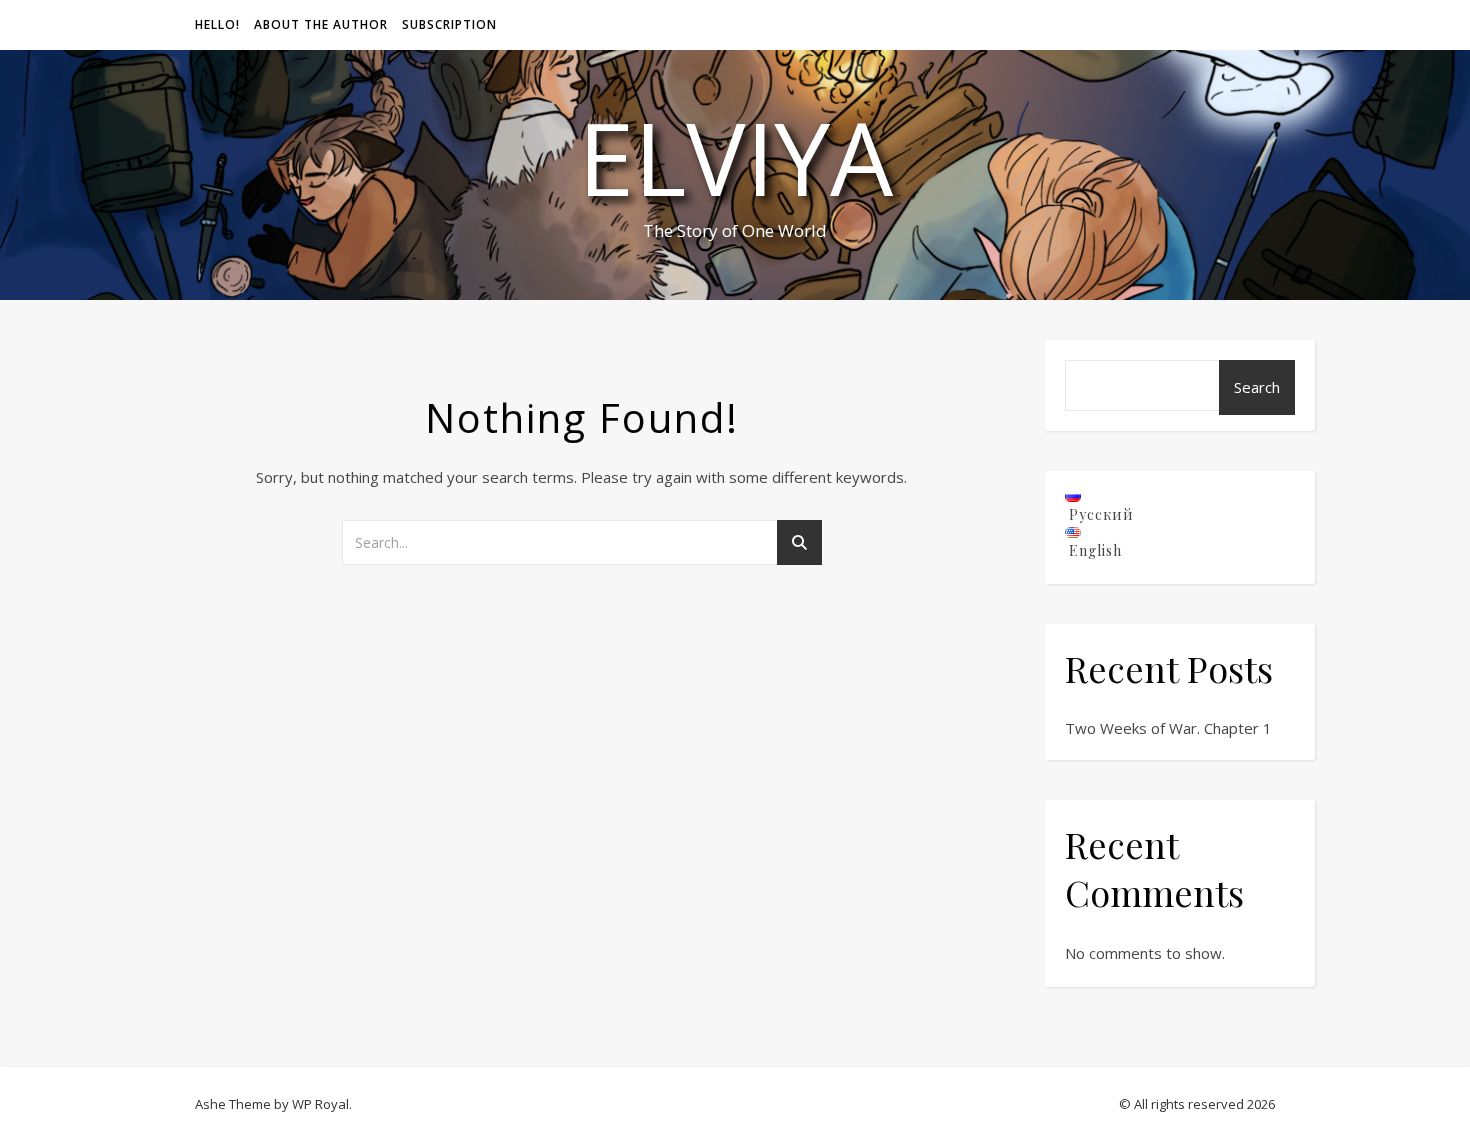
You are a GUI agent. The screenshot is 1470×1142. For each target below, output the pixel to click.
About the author (321, 24)
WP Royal (320, 1104)
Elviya (735, 157)
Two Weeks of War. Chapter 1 (1168, 728)
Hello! (217, 24)
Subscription (449, 24)
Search (1257, 387)
